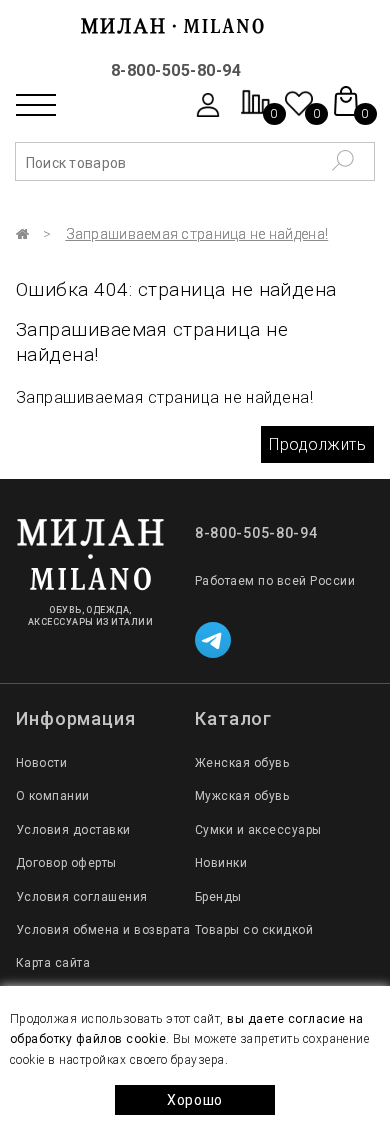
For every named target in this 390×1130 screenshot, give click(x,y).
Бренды (218, 897)
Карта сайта (53, 963)
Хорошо (195, 1100)
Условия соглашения (82, 897)
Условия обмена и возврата (103, 930)
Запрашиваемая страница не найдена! (197, 234)
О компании (53, 796)
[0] (256, 112)
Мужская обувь (242, 796)
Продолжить (317, 444)
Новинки (221, 863)
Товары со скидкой (254, 930)
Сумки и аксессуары (258, 830)
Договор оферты (66, 863)
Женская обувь (242, 763)
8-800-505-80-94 (176, 70)
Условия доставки (73, 830)
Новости (41, 763)
